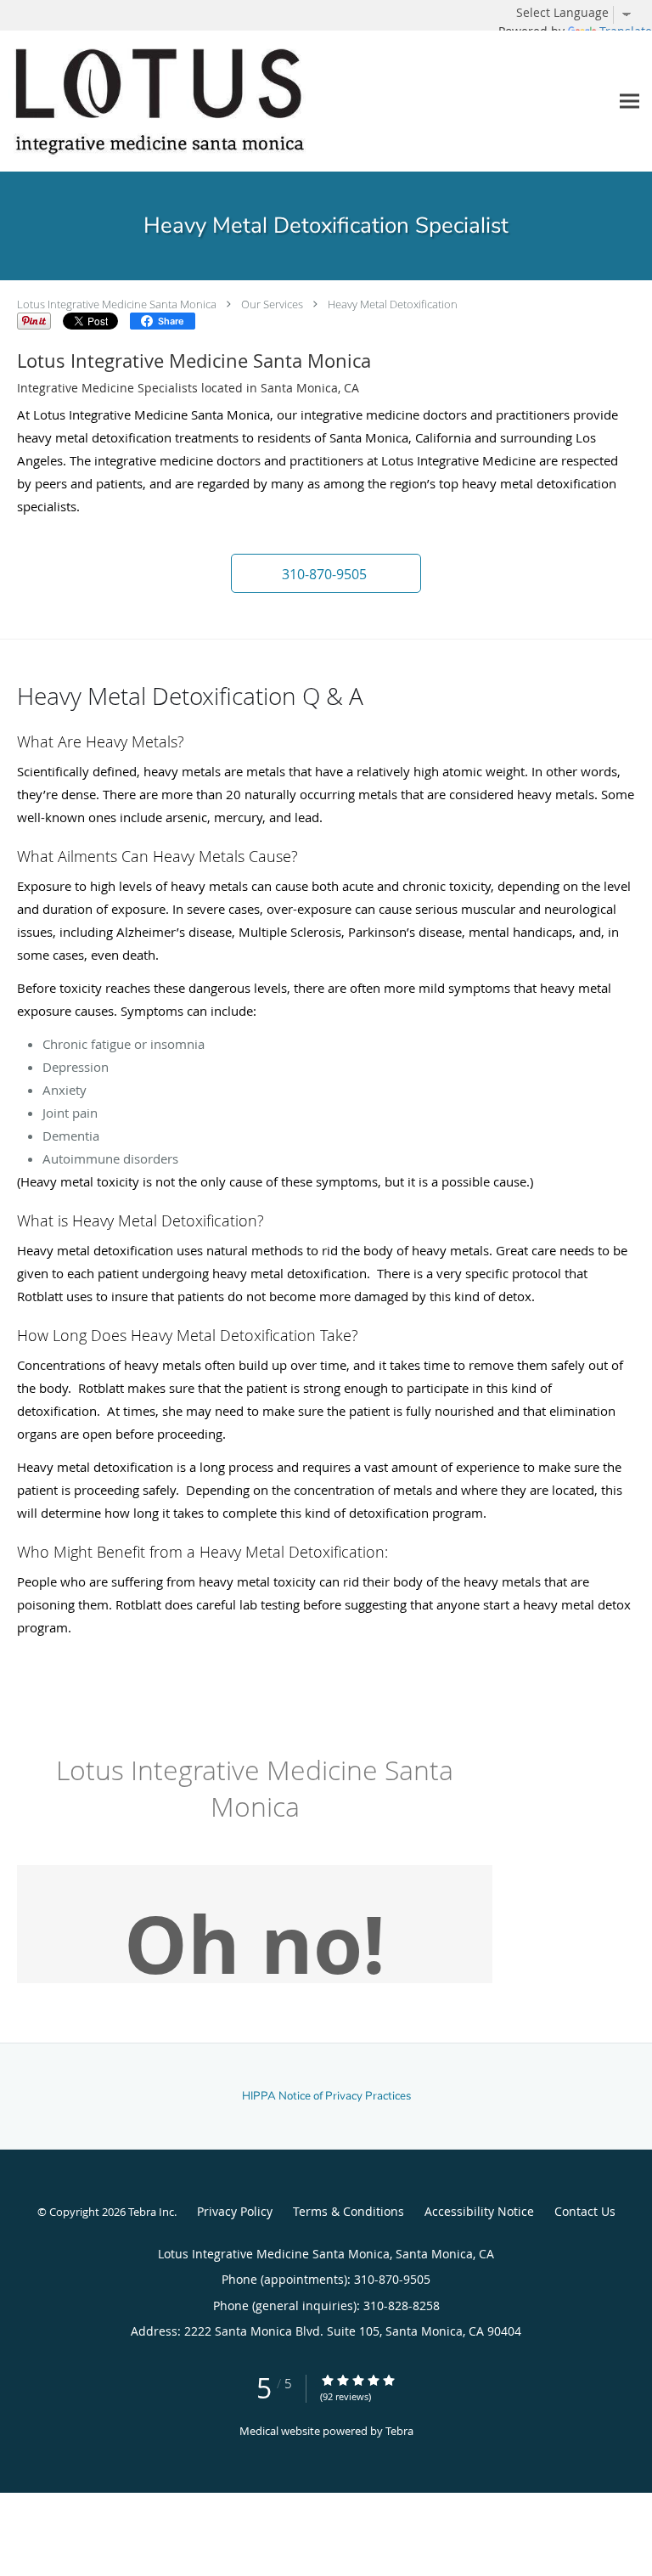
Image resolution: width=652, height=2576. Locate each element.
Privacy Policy (235, 2211)
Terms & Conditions (348, 2211)
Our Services (272, 304)
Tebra (399, 2431)
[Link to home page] (216, 101)
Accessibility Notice (479, 2211)
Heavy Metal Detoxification (393, 304)
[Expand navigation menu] (630, 101)
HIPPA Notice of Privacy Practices (326, 2096)
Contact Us (585, 2211)
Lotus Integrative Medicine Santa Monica (117, 304)
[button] (326, 573)
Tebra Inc (151, 2212)
